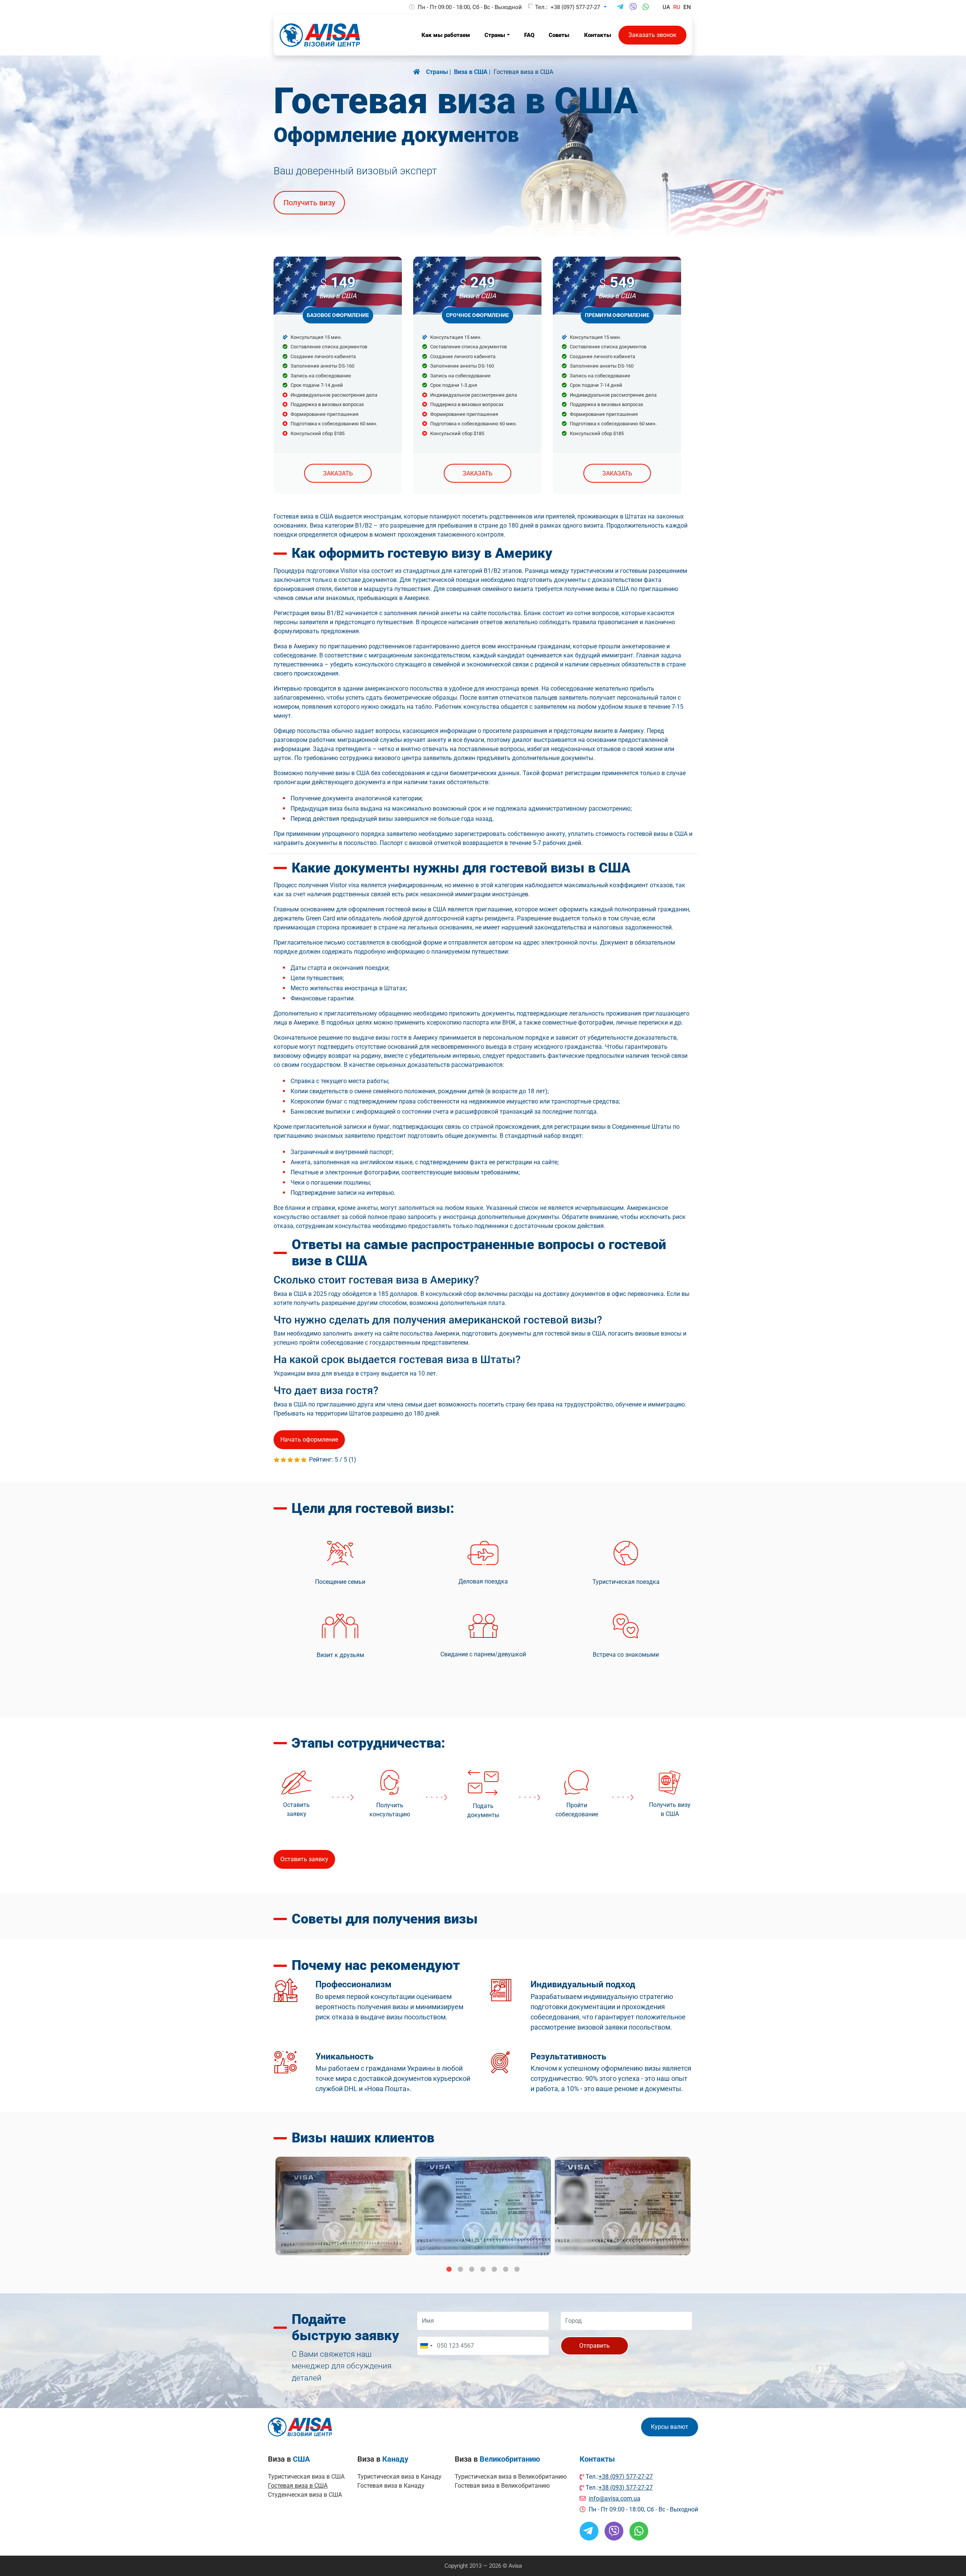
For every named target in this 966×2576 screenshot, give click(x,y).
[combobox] (426, 2346)
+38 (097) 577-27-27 (575, 7)
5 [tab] (494, 2270)
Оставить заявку (304, 1859)
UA (666, 7)
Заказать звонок (652, 35)
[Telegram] (620, 7)
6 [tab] (506, 2270)
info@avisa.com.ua (615, 2498)
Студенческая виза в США (305, 2495)
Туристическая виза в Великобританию (511, 2477)
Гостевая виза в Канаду (391, 2486)
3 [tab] (472, 2270)
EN (687, 7)
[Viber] (633, 7)
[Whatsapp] (646, 7)
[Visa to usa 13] (483, 2206)
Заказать (338, 473)
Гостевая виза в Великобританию (502, 2486)
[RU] (420, 72)
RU (677, 7)
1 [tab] (449, 2270)
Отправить (595, 2346)
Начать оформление (309, 1440)
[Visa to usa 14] (623, 2206)
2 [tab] (460, 2270)
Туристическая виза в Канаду (399, 2477)
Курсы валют (670, 2427)
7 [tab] (517, 2270)
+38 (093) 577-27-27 (626, 2488)
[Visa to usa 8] (343, 2206)
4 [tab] (483, 2270)
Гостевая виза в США (298, 2486)
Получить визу (309, 203)
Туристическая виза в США (306, 2477)
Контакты (597, 2459)
